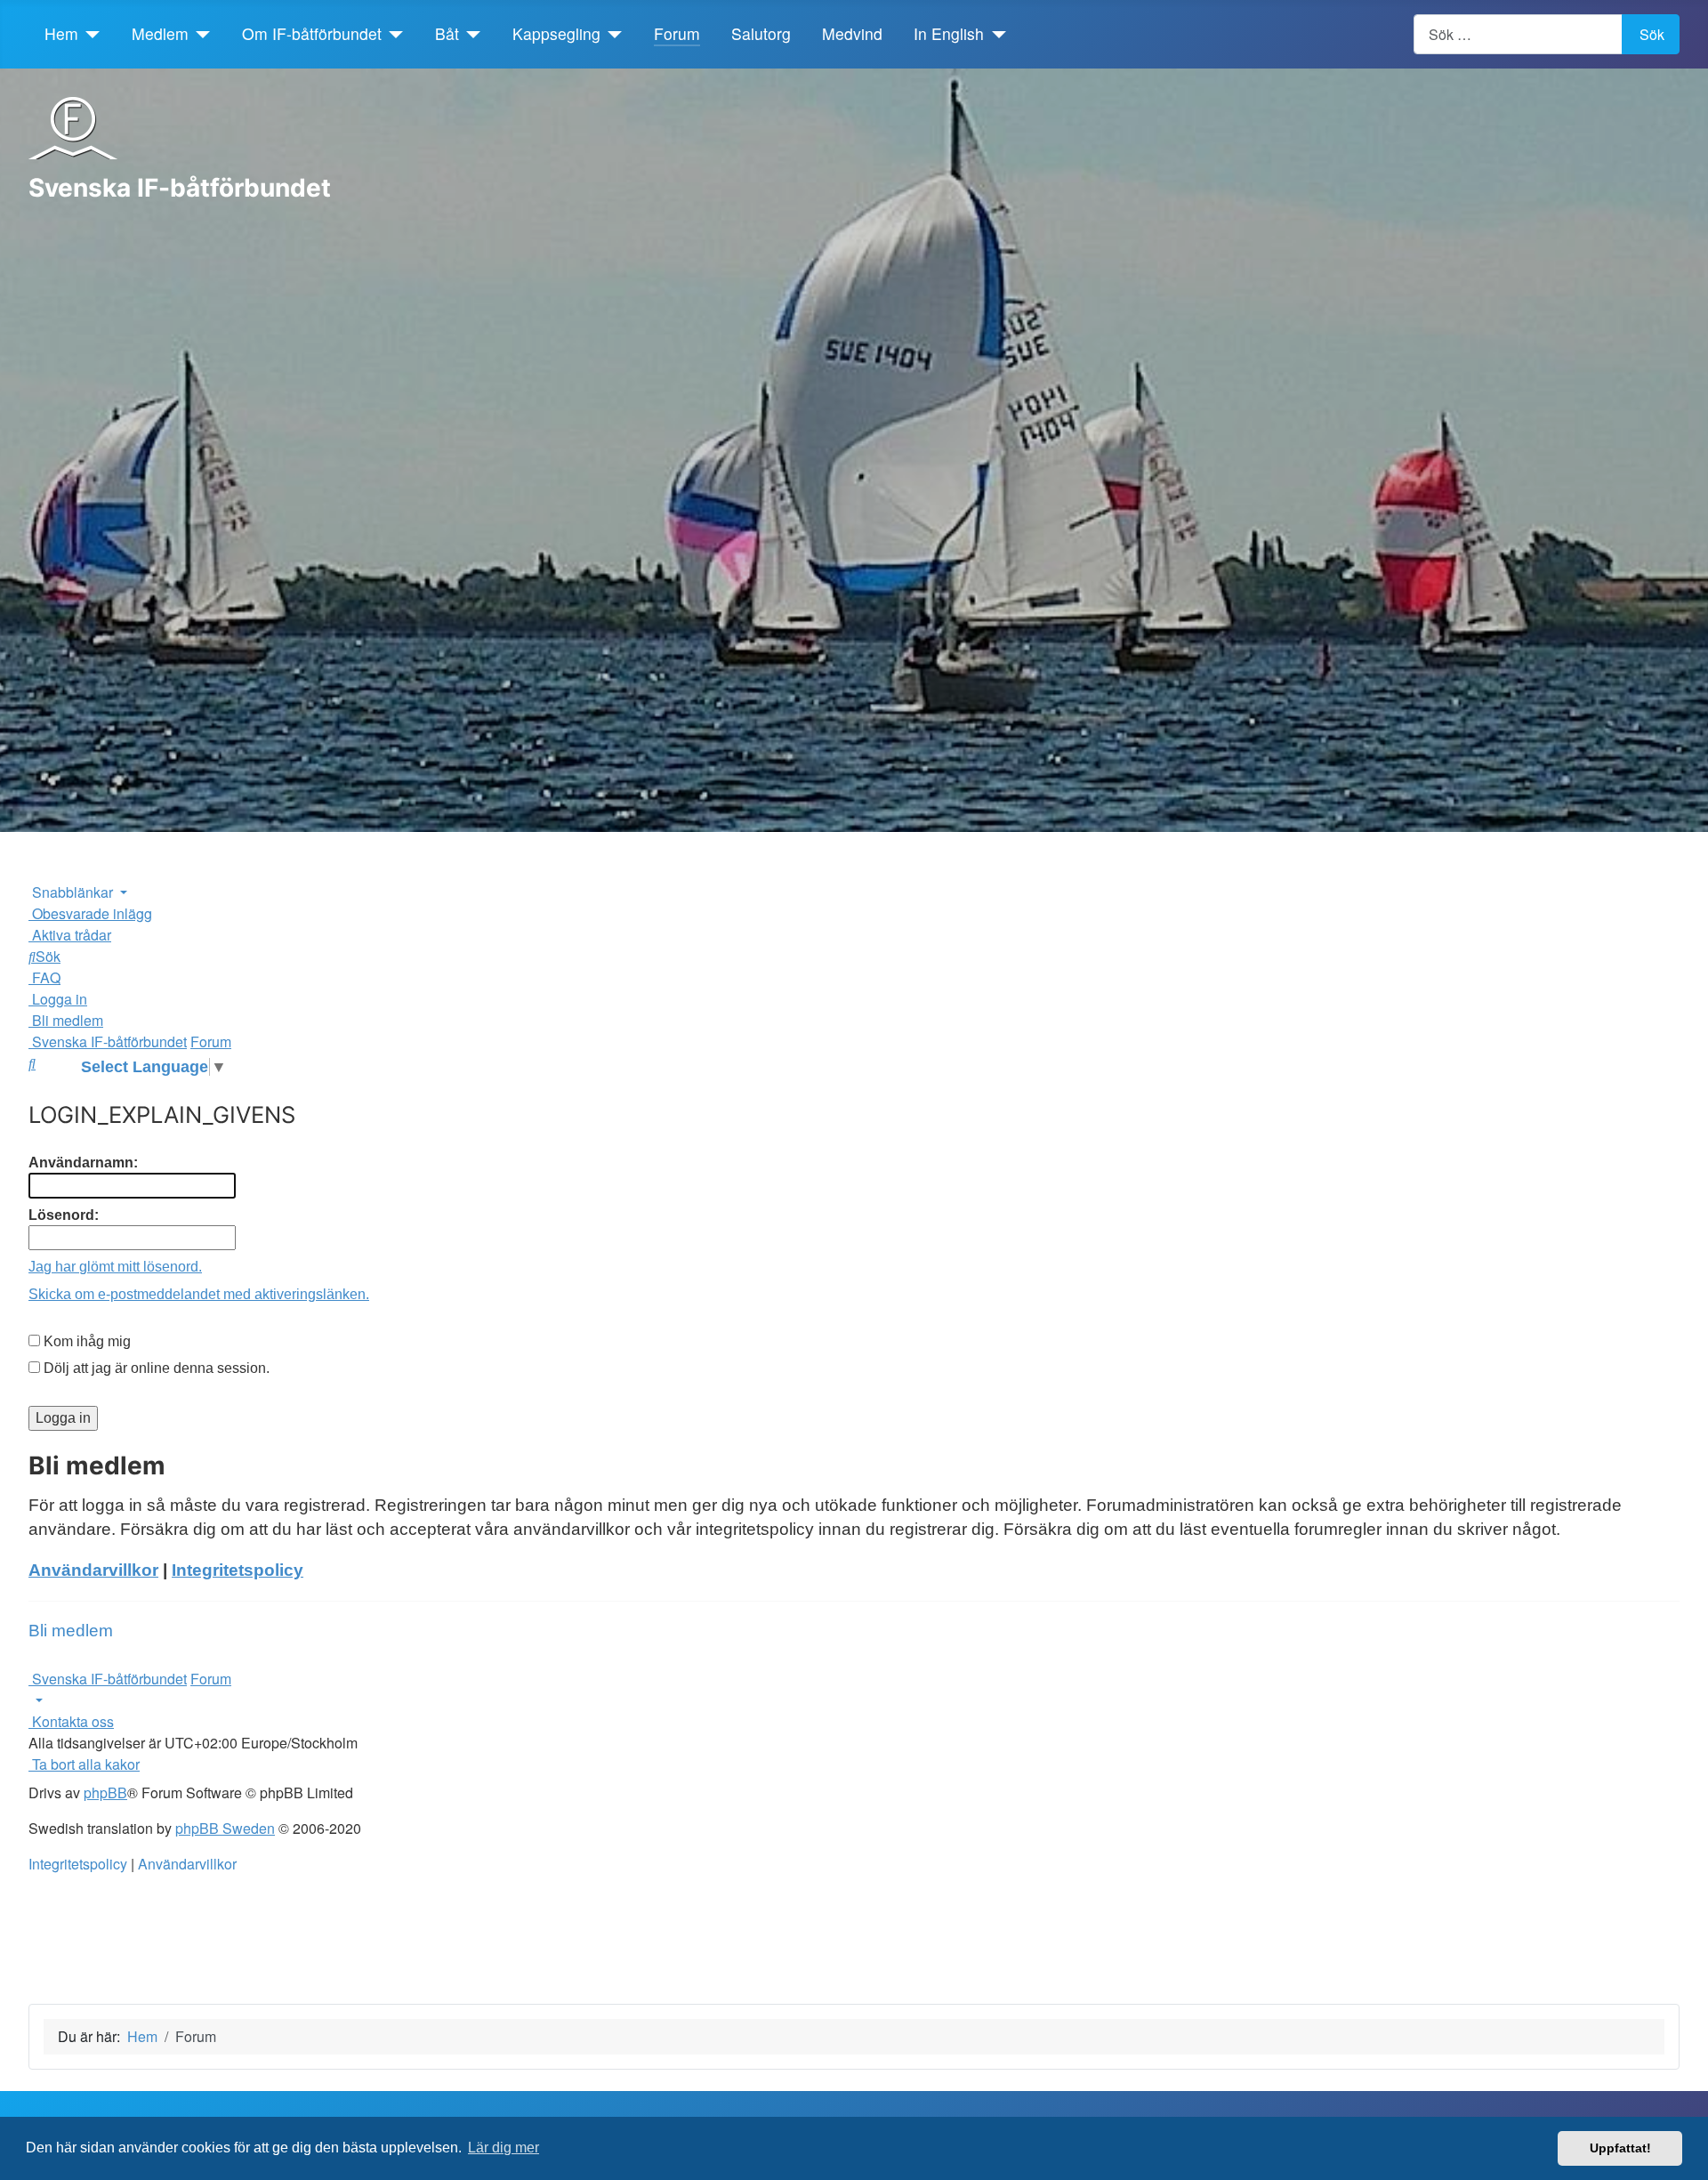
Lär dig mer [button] (504, 2148)
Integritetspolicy (238, 1570)
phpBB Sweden (225, 1828)
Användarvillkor (93, 1570)
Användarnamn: (83, 1163)
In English (949, 33)
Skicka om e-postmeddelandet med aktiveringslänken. (199, 1294)
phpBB (105, 1792)
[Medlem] (200, 34)
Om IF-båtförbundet (312, 33)
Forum (677, 33)
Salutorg (761, 33)
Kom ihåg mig (85, 1341)
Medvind (852, 33)
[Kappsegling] (612, 34)
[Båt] (470, 34)
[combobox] (1518, 34)
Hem (61, 33)
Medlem (160, 33)
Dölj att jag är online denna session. (155, 1368)
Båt (447, 33)
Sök (1652, 34)
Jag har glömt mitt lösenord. (115, 1267)
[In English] (995, 34)
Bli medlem (71, 1631)
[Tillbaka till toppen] (1686, 2158)
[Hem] (89, 34)
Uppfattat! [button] (1620, 2148)
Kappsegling (556, 33)
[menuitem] (90, 913)
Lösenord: (64, 1215)
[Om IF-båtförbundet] (393, 34)
